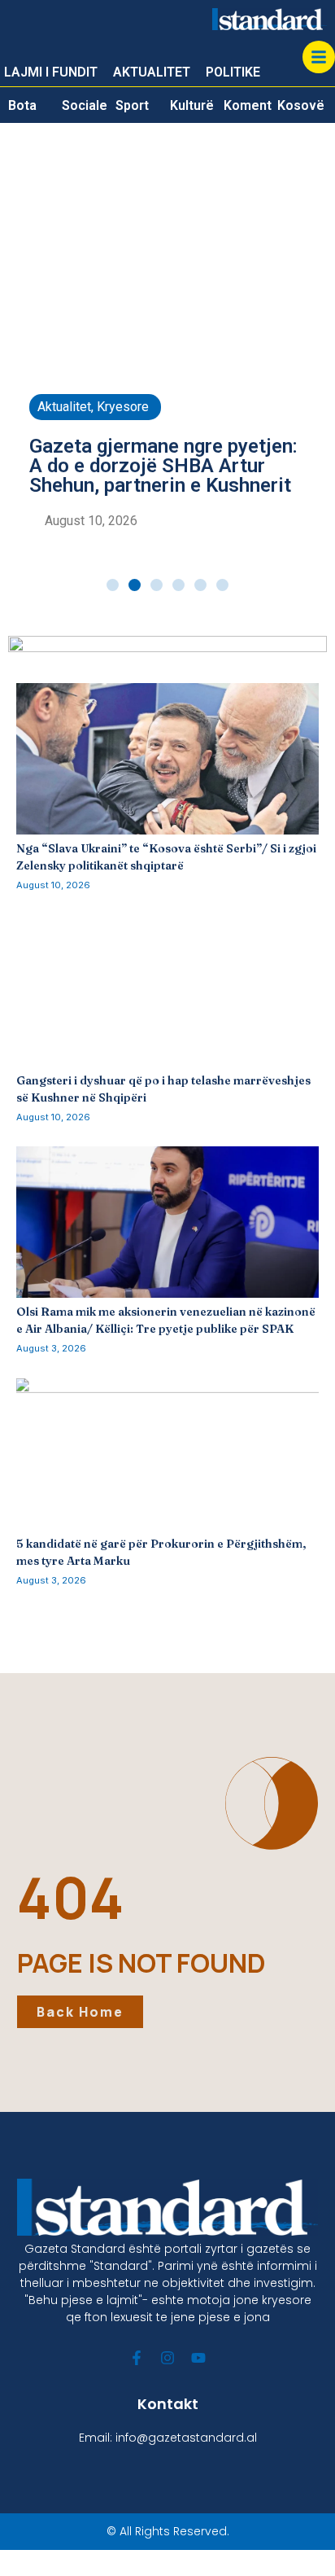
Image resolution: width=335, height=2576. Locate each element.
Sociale (85, 105)
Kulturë (192, 105)
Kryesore (123, 407)
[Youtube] (198, 2358)
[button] (113, 585)
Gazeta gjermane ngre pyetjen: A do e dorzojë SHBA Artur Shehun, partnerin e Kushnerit (163, 466)
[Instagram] (167, 2358)
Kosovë (301, 105)
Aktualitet (64, 407)
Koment (248, 105)
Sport (132, 105)
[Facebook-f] (137, 2358)
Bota (22, 105)
